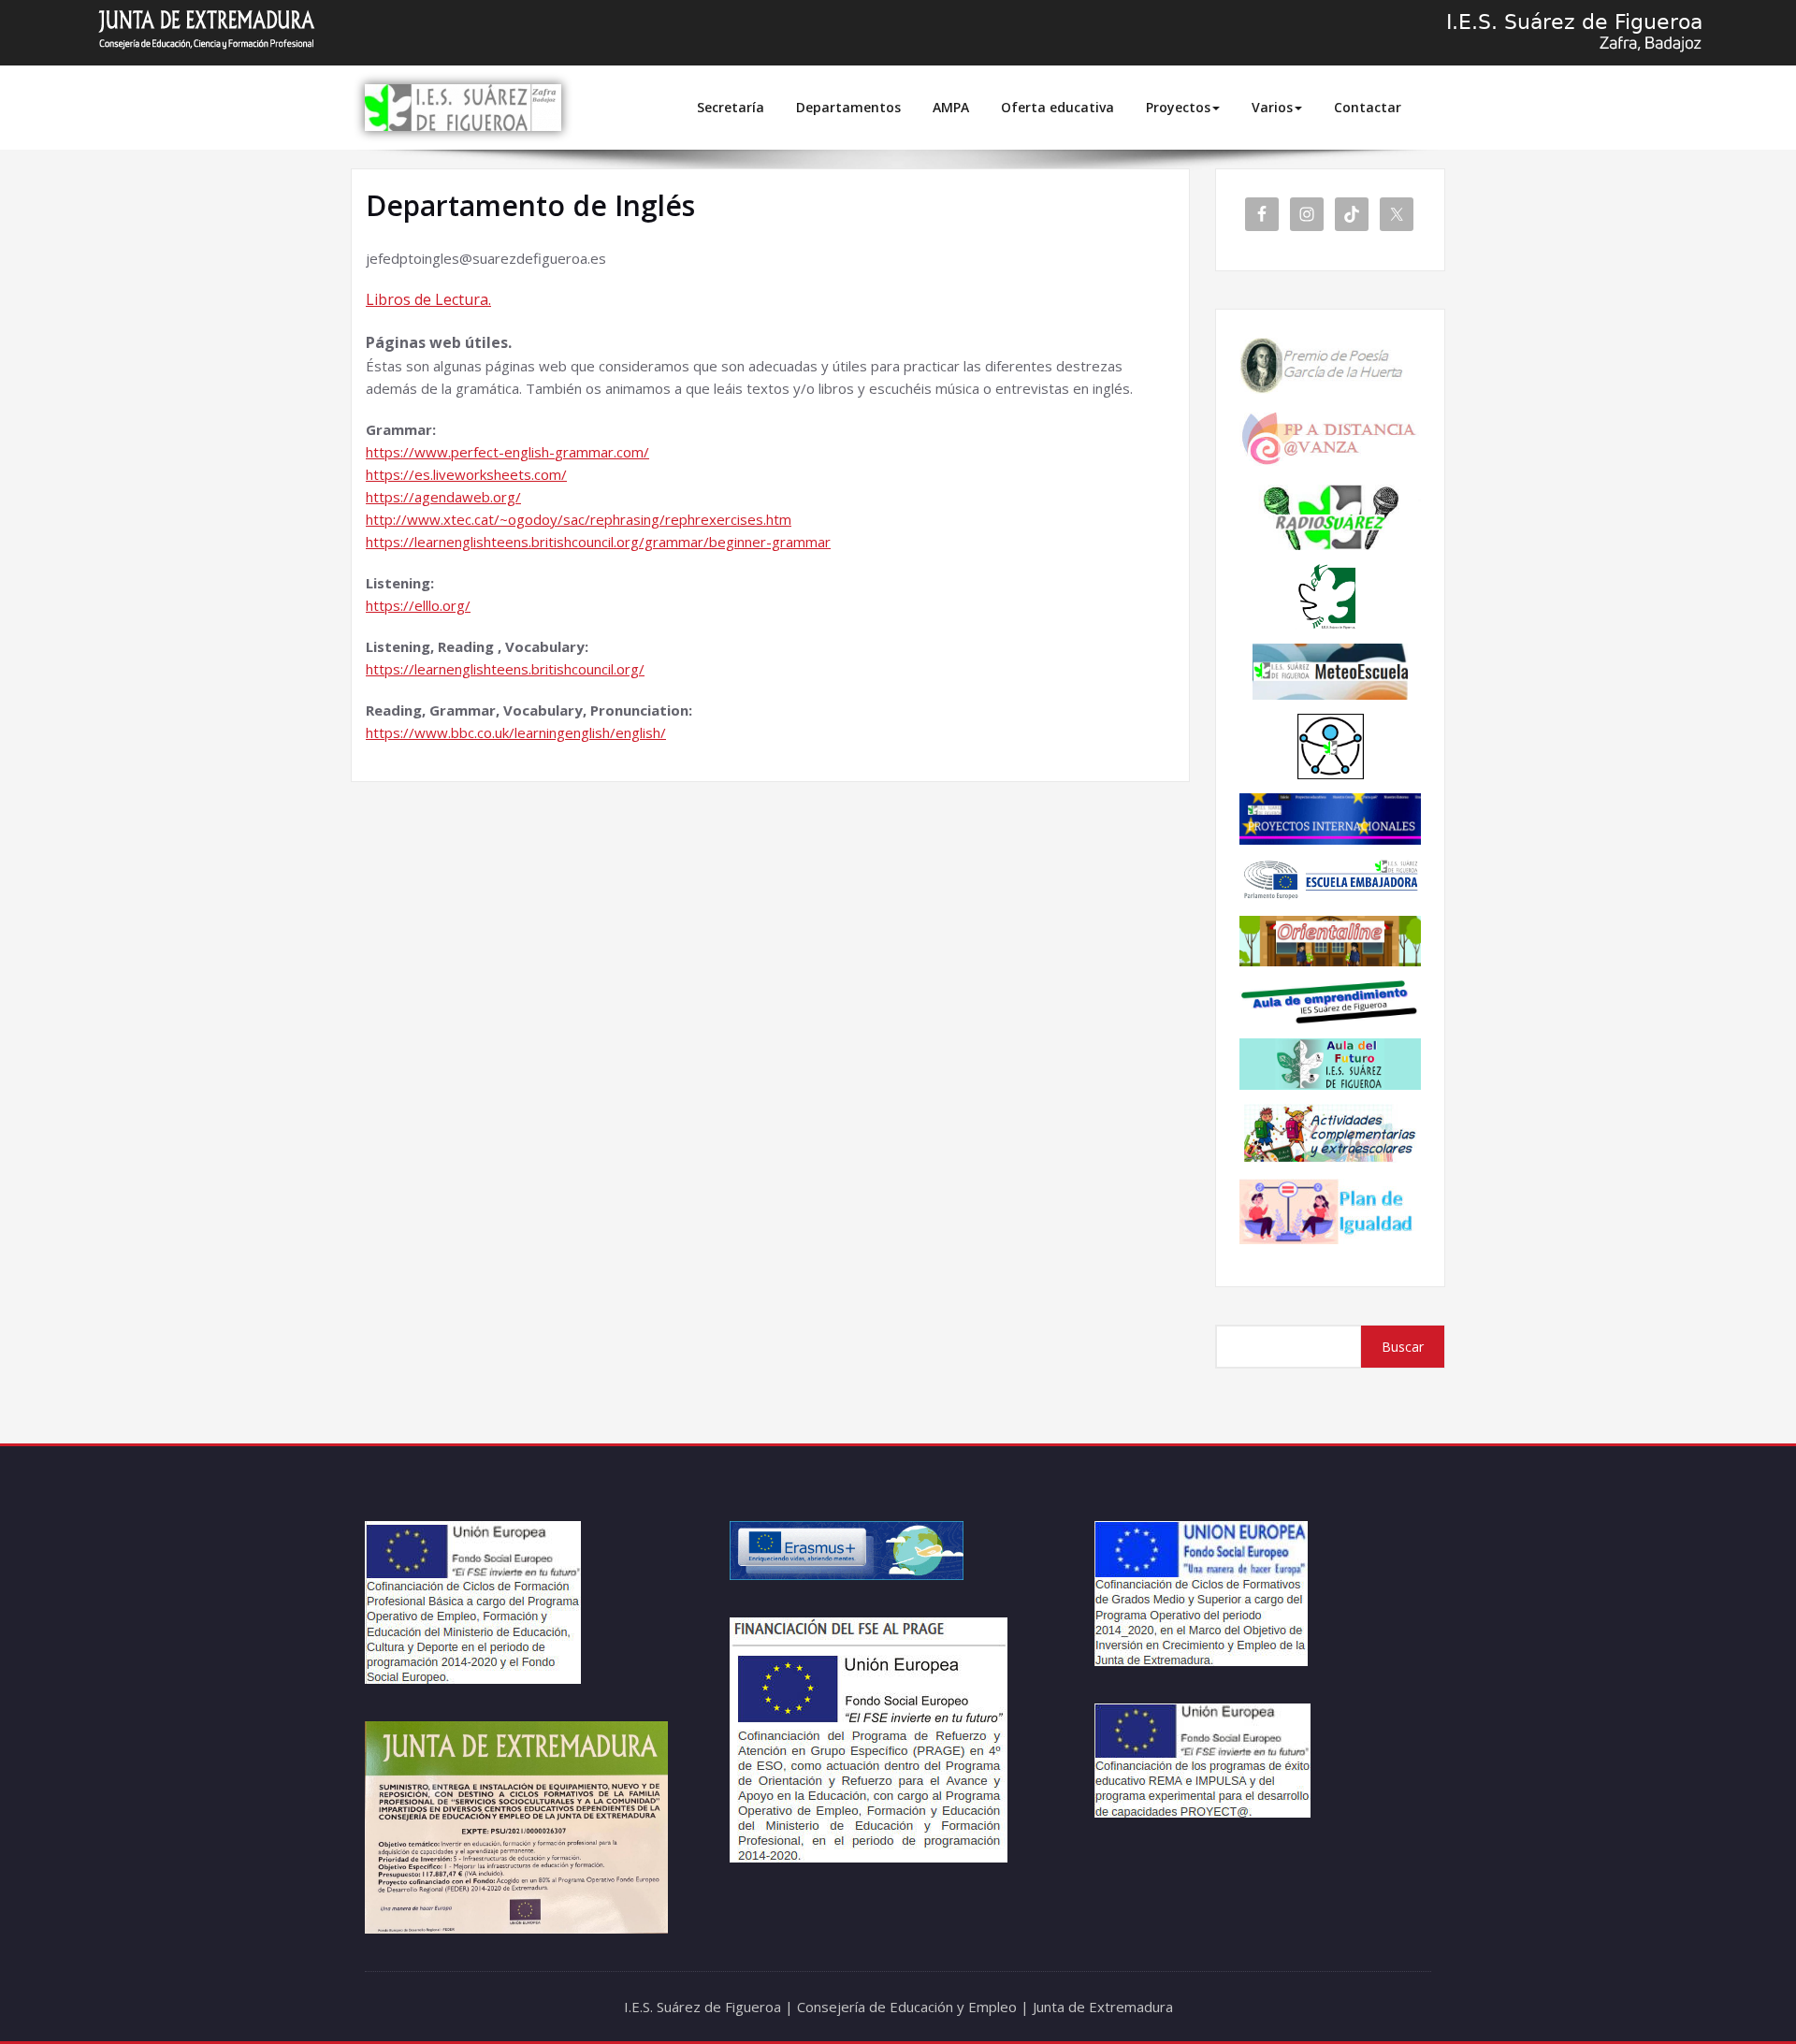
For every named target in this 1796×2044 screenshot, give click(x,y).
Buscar (1403, 1347)
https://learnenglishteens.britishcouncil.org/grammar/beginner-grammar (598, 542)
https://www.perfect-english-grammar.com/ (507, 452)
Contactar (1368, 107)
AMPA (951, 107)
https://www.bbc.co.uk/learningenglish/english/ (516, 732)
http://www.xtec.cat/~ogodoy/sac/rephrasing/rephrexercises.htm (579, 519)
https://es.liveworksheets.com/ (466, 474)
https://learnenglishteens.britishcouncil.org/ (505, 669)
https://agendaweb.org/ (443, 497)
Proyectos (1178, 107)
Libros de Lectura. (428, 299)
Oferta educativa (1057, 107)
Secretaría (731, 107)
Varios (1272, 107)
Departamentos (848, 107)
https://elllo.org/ (418, 605)
